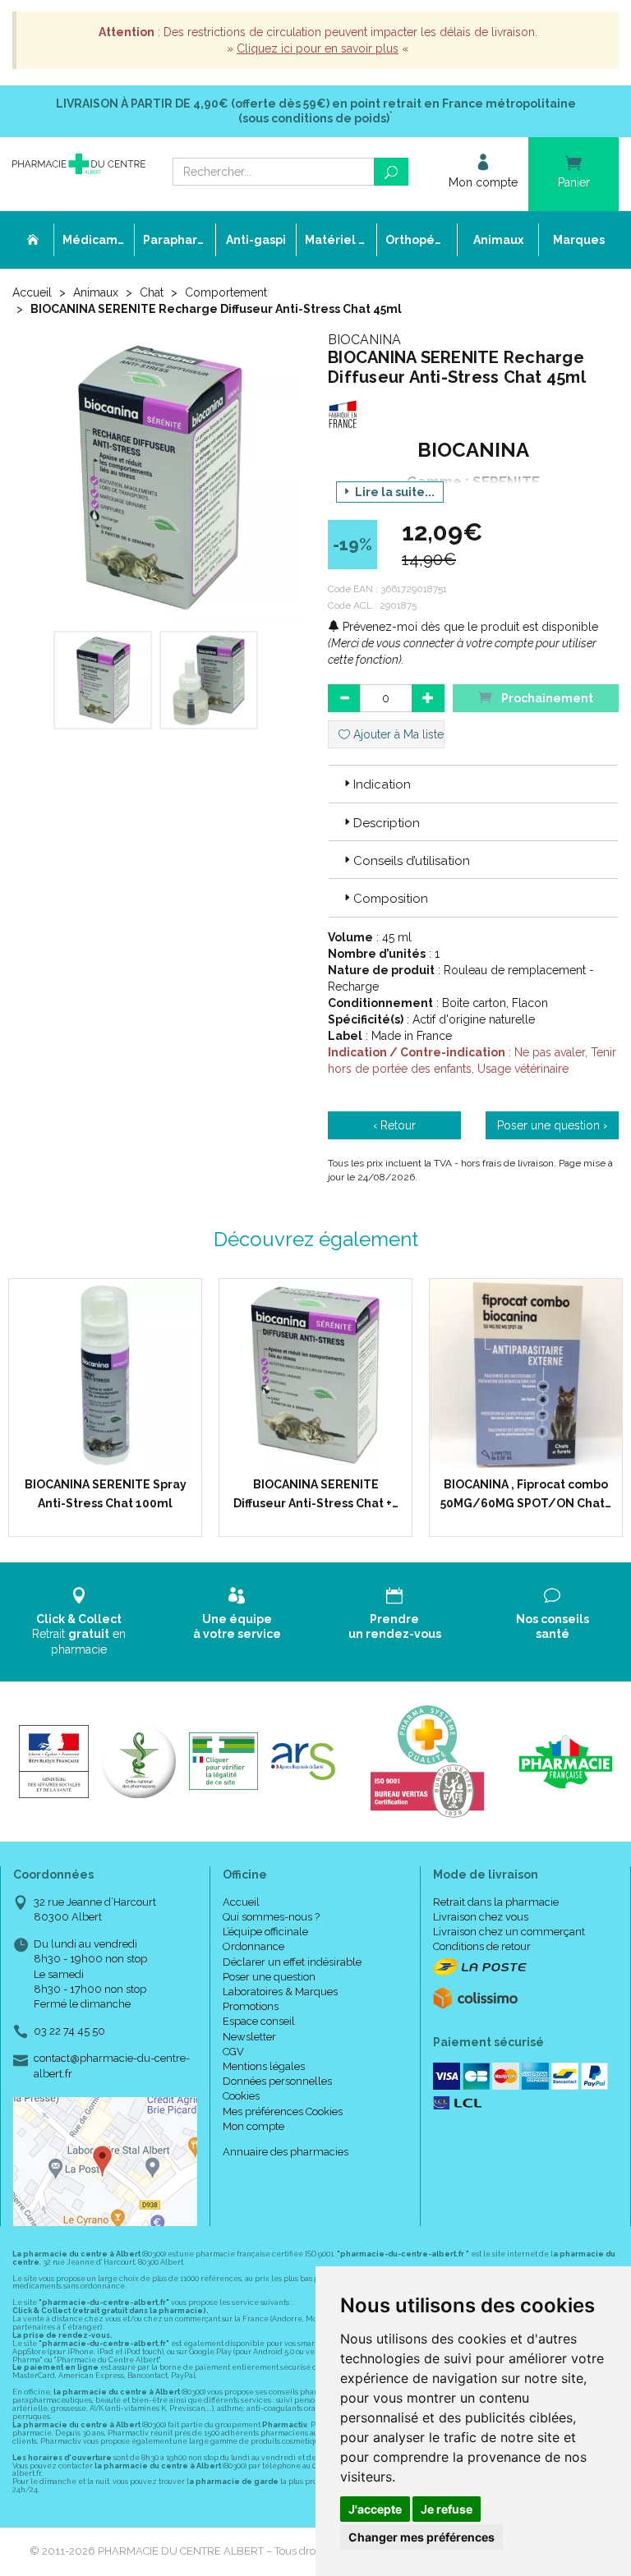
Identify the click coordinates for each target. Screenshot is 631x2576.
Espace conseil (259, 2021)
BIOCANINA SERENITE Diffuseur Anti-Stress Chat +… (316, 1493)
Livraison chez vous (481, 1917)
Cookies (241, 2096)
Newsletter (249, 2037)
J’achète (116, 1455)
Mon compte (253, 2126)
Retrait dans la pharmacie (496, 1902)
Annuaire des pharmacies (286, 2152)
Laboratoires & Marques (280, 1992)
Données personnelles (277, 2081)
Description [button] (387, 823)
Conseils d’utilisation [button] (412, 861)
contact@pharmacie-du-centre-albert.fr (112, 2065)
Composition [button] (391, 899)
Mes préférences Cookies (283, 2111)
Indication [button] (382, 784)
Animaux (96, 292)
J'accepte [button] (375, 2509)
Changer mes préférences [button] (421, 2537)
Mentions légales (264, 2066)
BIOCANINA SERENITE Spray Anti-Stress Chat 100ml (106, 1493)
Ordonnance (253, 1946)
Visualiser (322, 1455)
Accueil (32, 292)
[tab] (473, 784)
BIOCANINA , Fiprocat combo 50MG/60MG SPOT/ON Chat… (526, 1493)
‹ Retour (394, 1125)
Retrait (79, 1634)
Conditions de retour (482, 1946)
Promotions (251, 2006)
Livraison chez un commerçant (509, 1932)
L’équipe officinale (265, 1932)
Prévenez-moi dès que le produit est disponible (469, 627)
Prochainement (546, 698)
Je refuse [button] (447, 2509)
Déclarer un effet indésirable (292, 1962)
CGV (233, 2052)
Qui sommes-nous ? (271, 1917)
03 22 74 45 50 (69, 2031)
